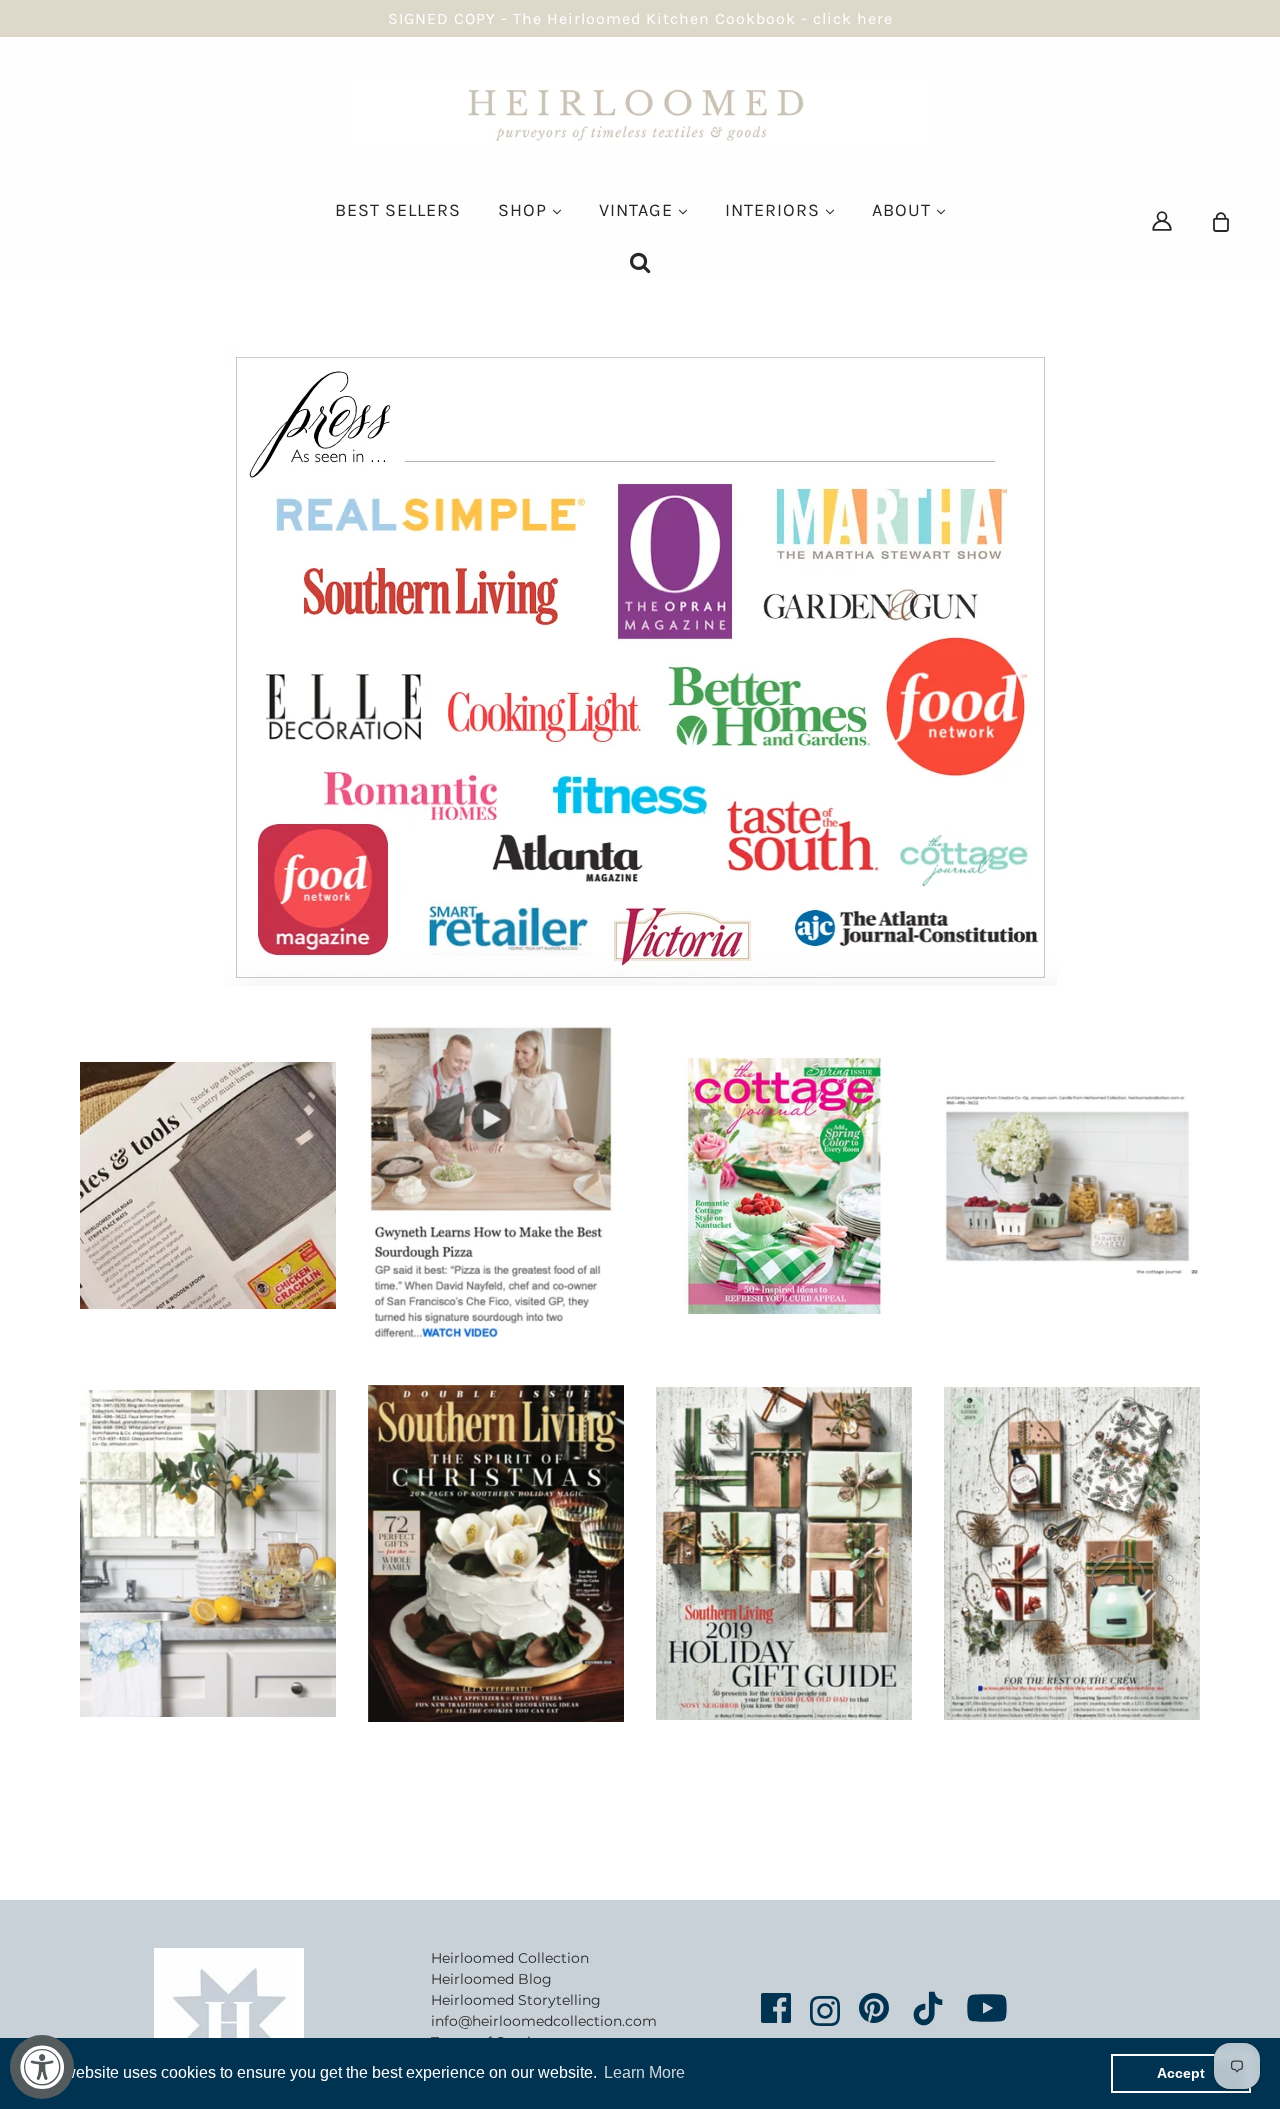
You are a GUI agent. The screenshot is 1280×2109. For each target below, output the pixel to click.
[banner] (640, 112)
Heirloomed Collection (510, 1958)
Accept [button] (1181, 2073)
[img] (1162, 220)
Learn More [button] (644, 2072)
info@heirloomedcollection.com (544, 2021)
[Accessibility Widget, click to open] (42, 2067)
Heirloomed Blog (491, 1979)
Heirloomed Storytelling (516, 2000)
